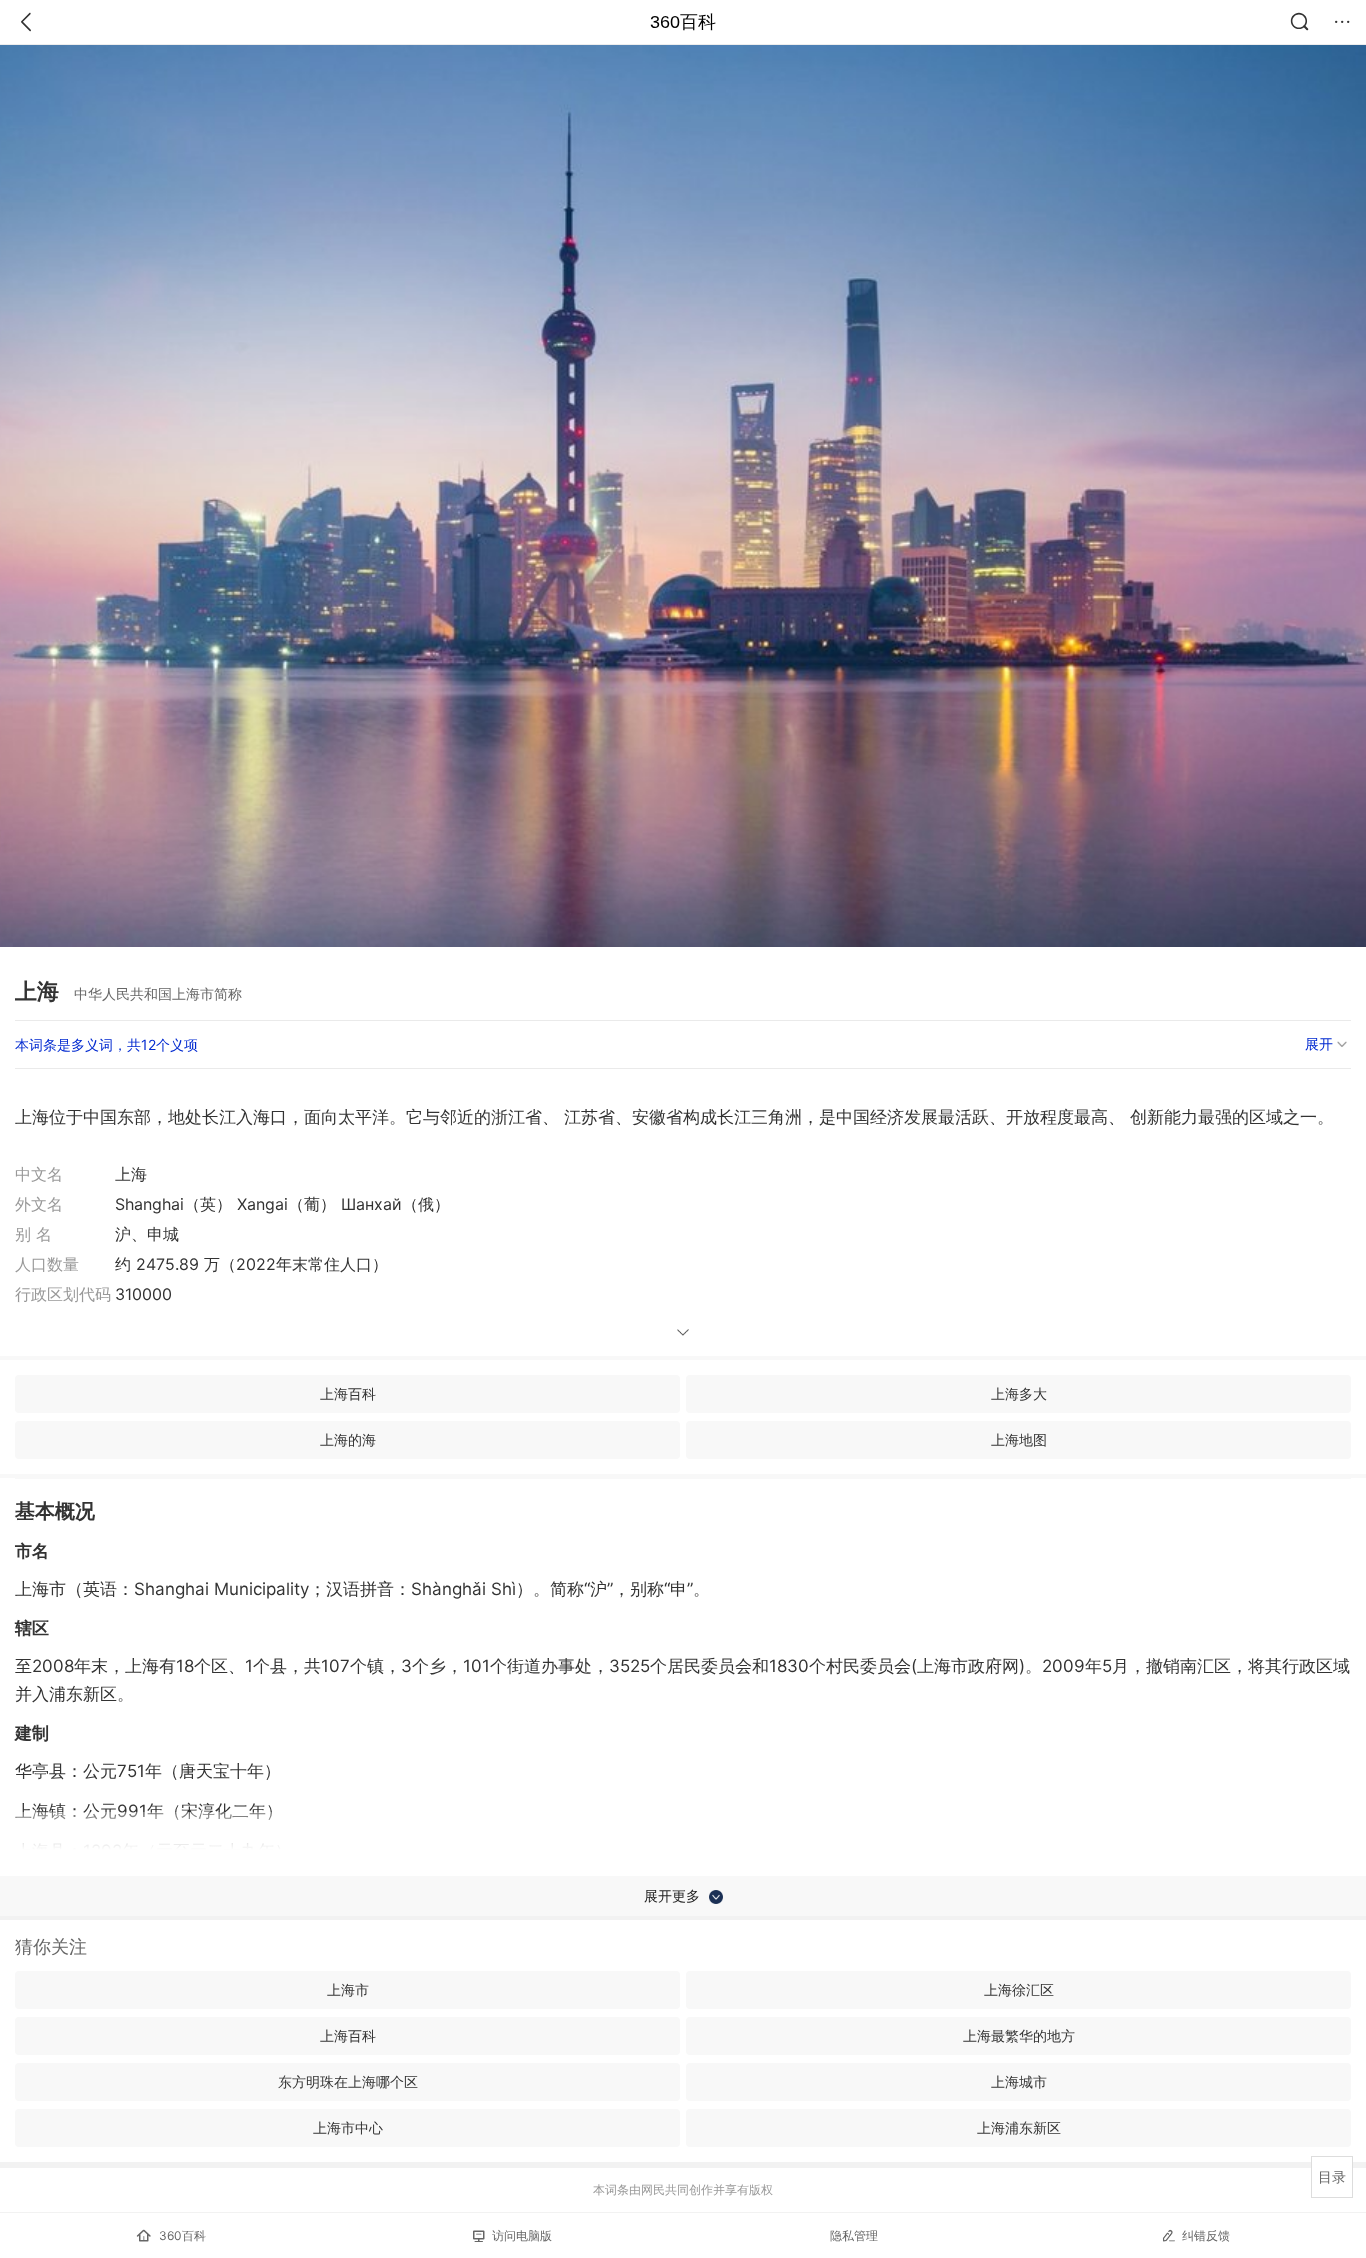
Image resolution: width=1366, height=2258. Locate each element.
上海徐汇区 (1019, 1989)
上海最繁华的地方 (1019, 2035)
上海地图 (1019, 1439)
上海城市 (1019, 2081)
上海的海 (348, 1439)
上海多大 (1019, 1393)
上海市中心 (348, 2127)
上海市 (348, 1989)
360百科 (683, 22)
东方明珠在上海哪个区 (348, 2081)
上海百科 (348, 1393)
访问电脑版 (522, 2235)
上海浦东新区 (1019, 2127)
